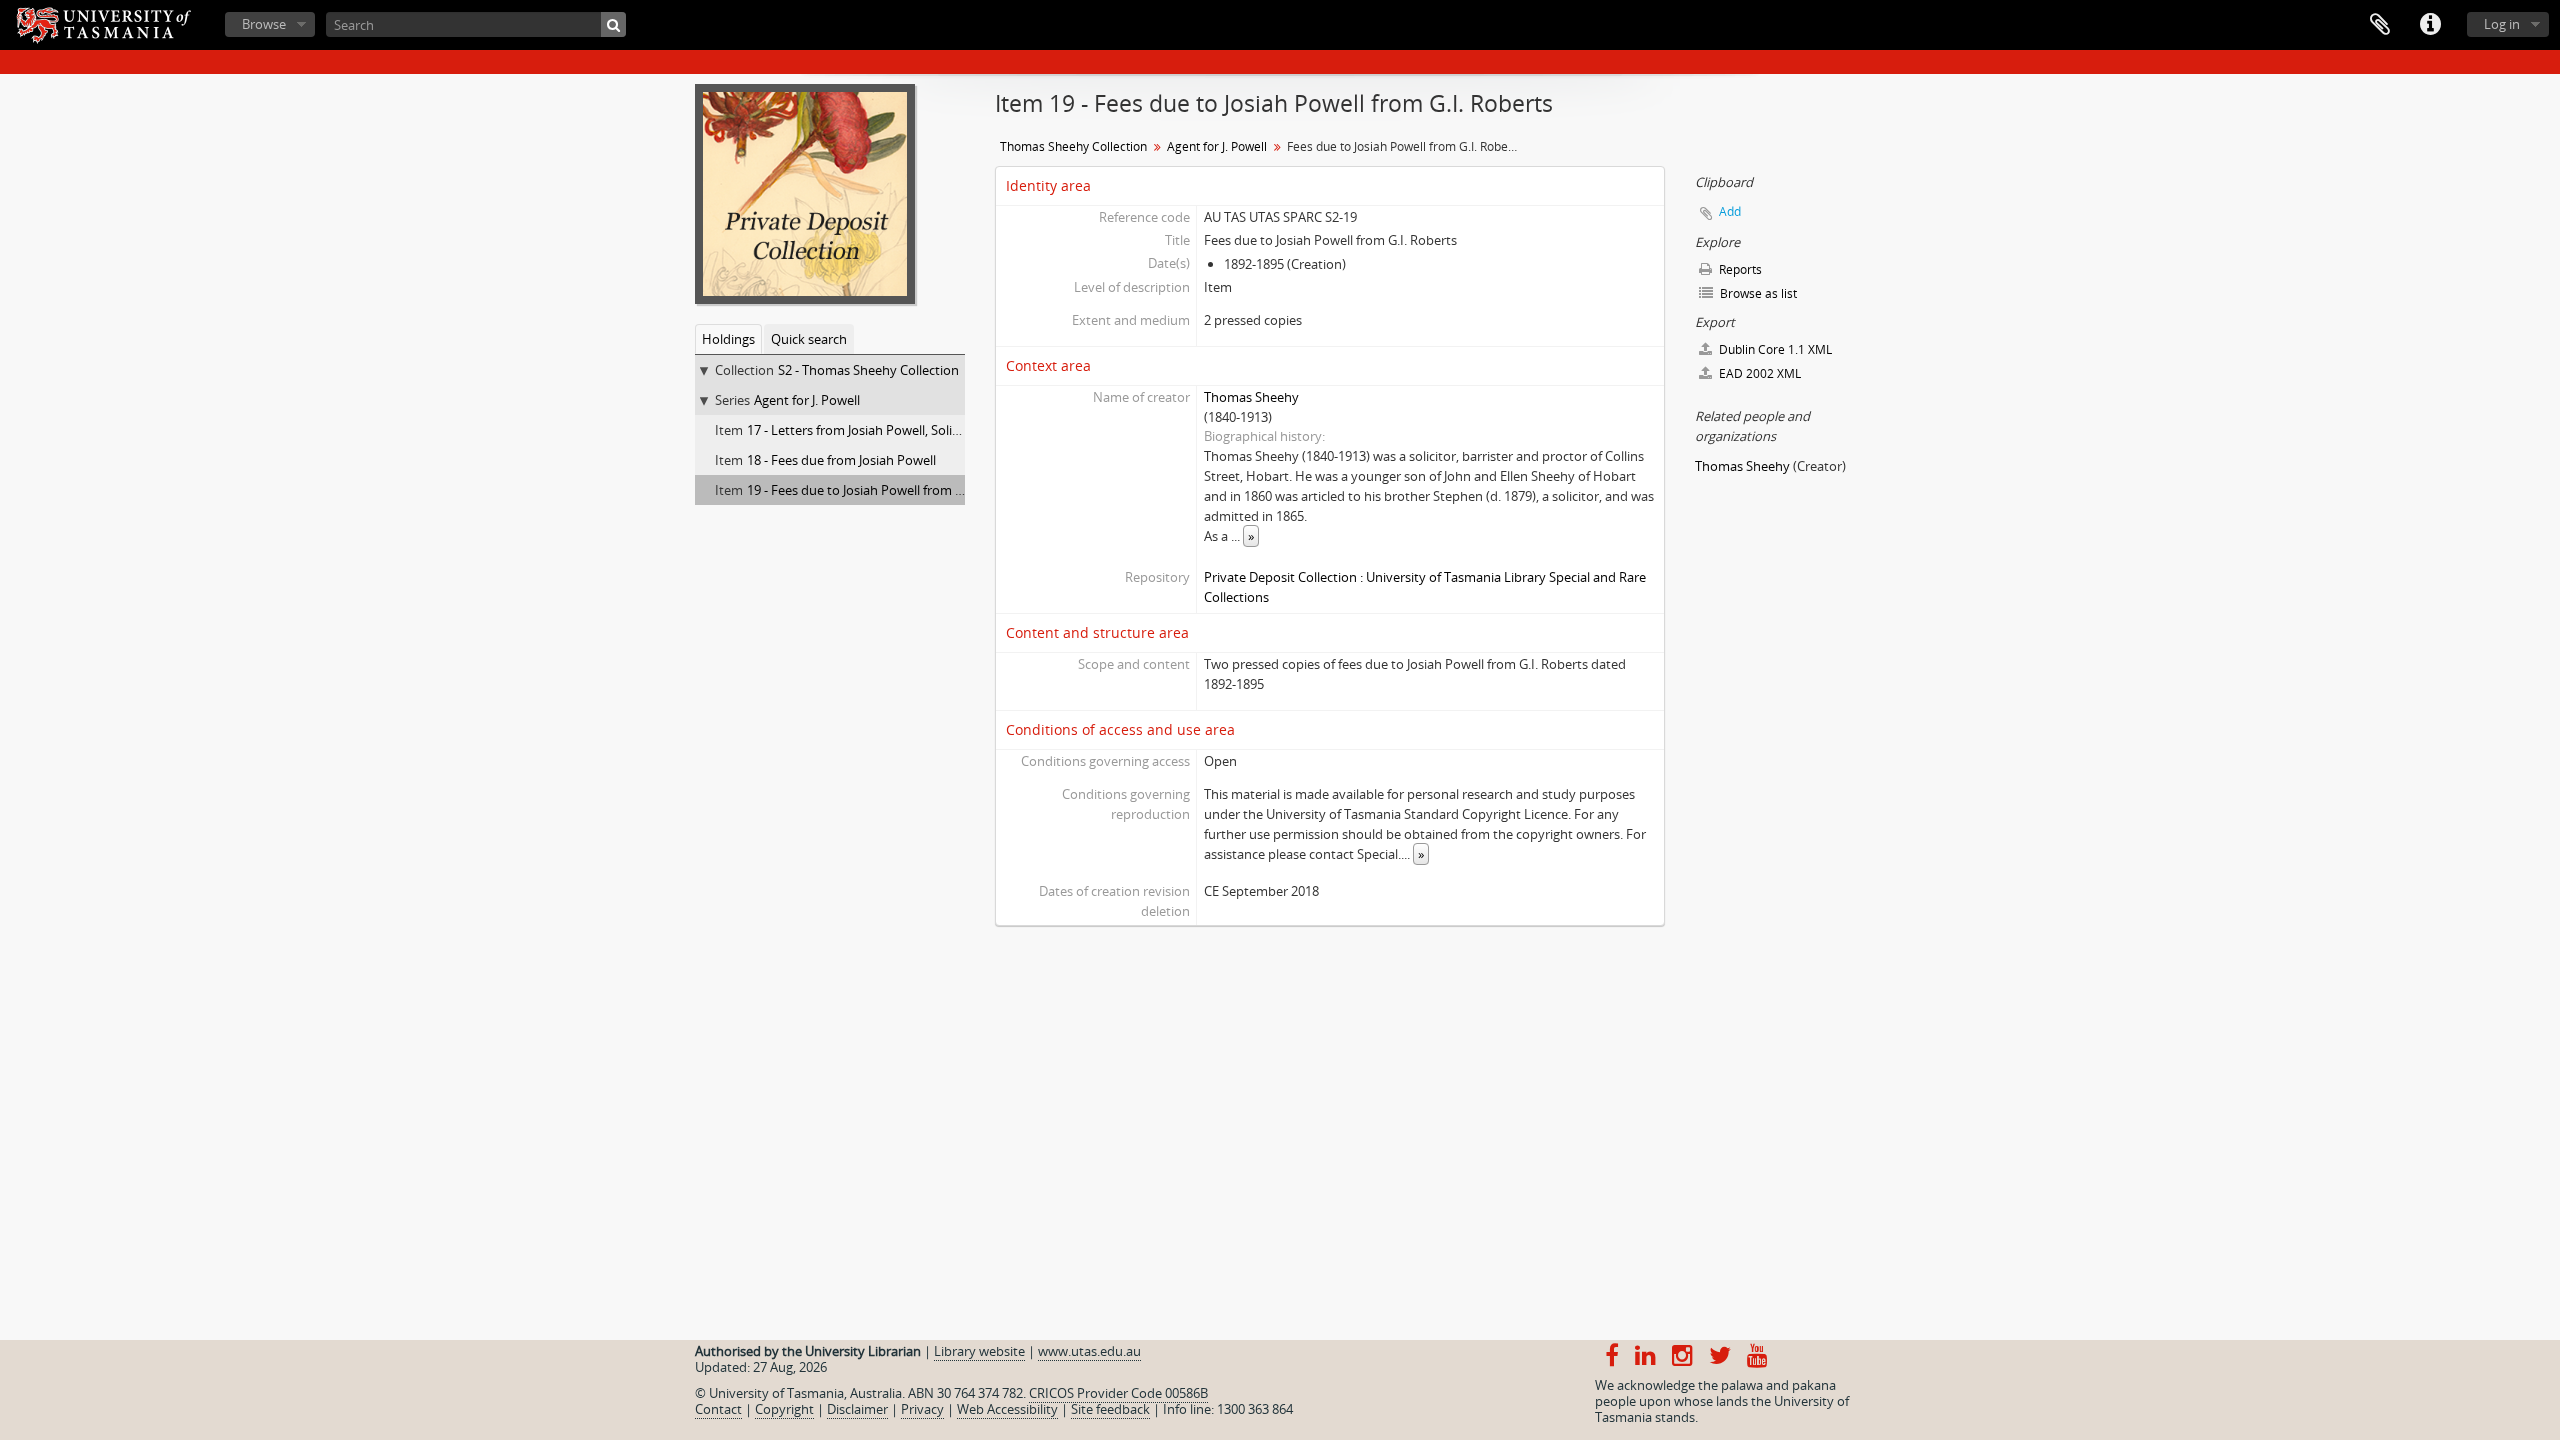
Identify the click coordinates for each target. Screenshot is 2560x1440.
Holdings (728, 339)
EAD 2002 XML (1758, 373)
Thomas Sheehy (1251, 397)
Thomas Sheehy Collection (1073, 146)
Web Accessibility (1007, 1409)
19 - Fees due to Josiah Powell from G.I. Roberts (885, 490)
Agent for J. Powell (807, 400)
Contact (718, 1409)
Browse (264, 24)
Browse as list (1757, 293)
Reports (1739, 269)
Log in (2502, 24)
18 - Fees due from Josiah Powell (841, 460)
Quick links (2430, 25)
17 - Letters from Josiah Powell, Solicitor (863, 430)
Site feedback (1110, 1409)
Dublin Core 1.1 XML (1774, 349)
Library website (979, 1351)
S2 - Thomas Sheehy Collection (868, 370)
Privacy (922, 1409)
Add (1730, 211)
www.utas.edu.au (1089, 1351)
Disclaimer (857, 1409)
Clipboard (2380, 25)
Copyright (784, 1409)
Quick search (809, 339)
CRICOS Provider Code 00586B (1118, 1393)
